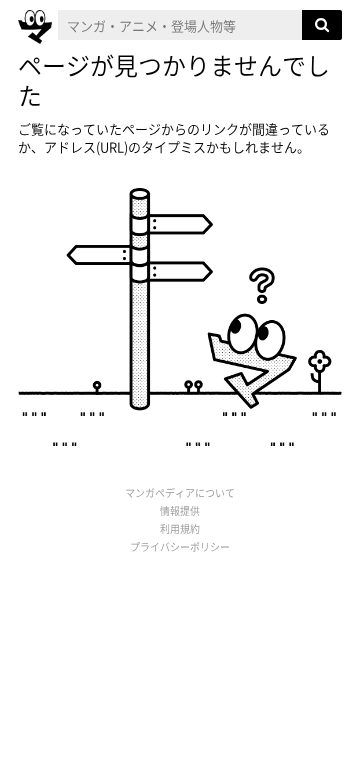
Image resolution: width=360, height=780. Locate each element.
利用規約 (180, 528)
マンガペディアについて (180, 492)
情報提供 (180, 510)
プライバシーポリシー (180, 546)
